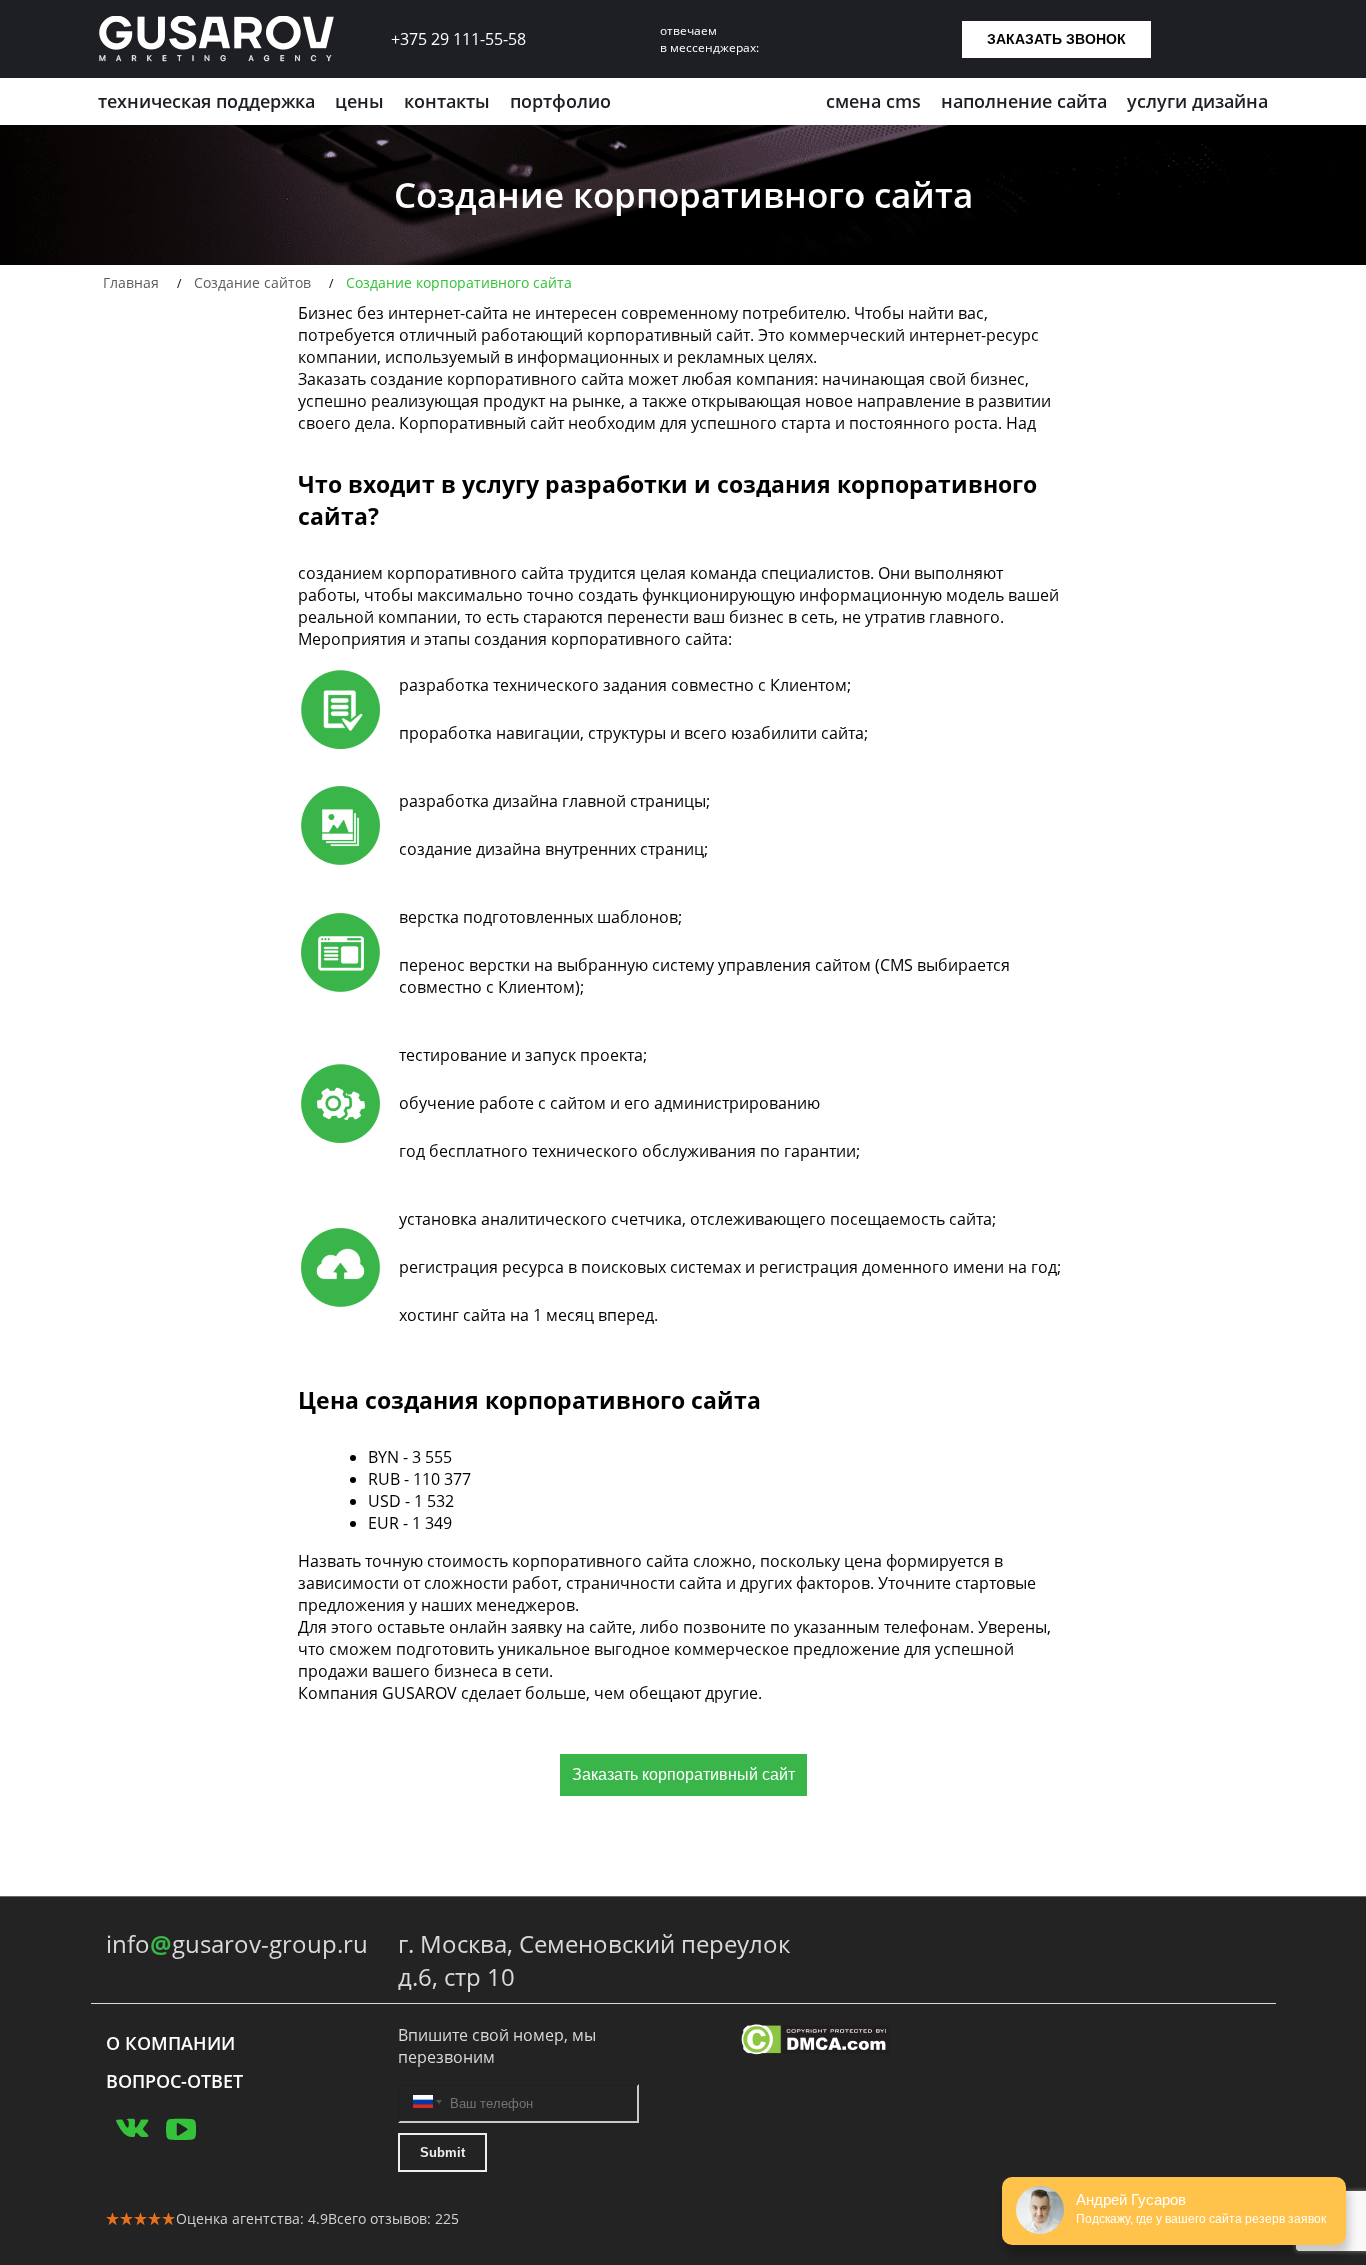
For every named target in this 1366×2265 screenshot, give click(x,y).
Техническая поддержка (206, 101)
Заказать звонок (1056, 39)
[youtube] (181, 2125)
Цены (359, 101)
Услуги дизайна (1197, 101)
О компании (170, 2043)
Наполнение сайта (1024, 101)
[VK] (131, 2125)
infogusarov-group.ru (237, 1943)
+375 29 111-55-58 (458, 39)
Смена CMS (873, 101)
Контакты (447, 101)
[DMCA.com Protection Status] (862, 2042)
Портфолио (560, 101)
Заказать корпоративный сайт (683, 1774)
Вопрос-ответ (174, 2081)
